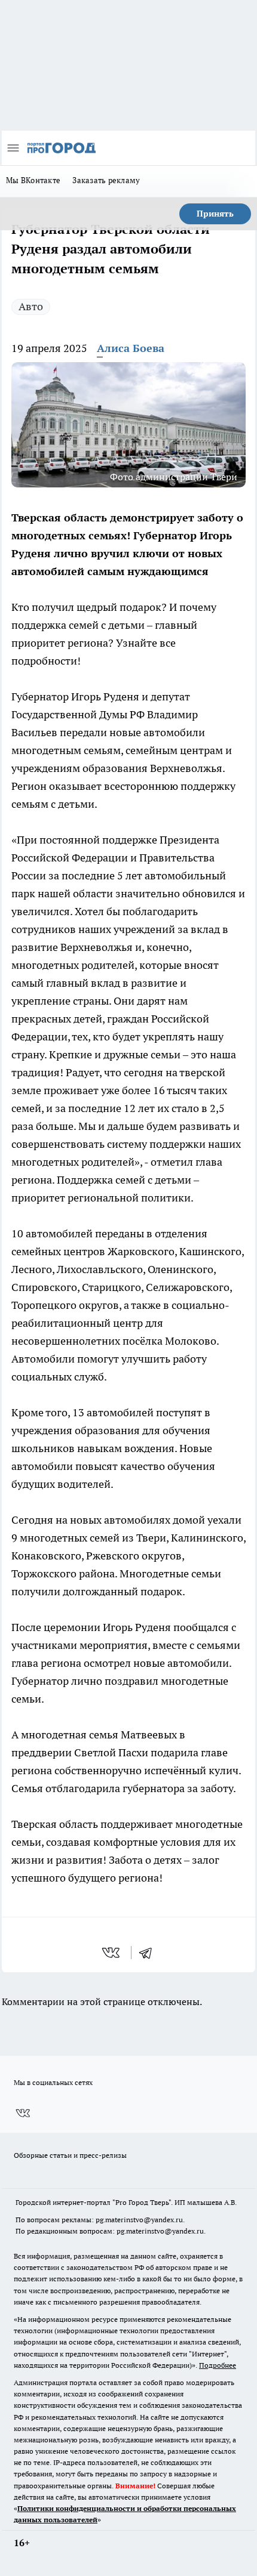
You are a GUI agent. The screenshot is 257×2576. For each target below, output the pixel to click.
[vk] (112, 1953)
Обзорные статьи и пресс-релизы (70, 2155)
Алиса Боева (131, 348)
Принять (215, 214)
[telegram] (149, 1953)
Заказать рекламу (106, 180)
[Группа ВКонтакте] (23, 2113)
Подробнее (218, 2365)
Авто (31, 306)
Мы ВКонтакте (33, 180)
